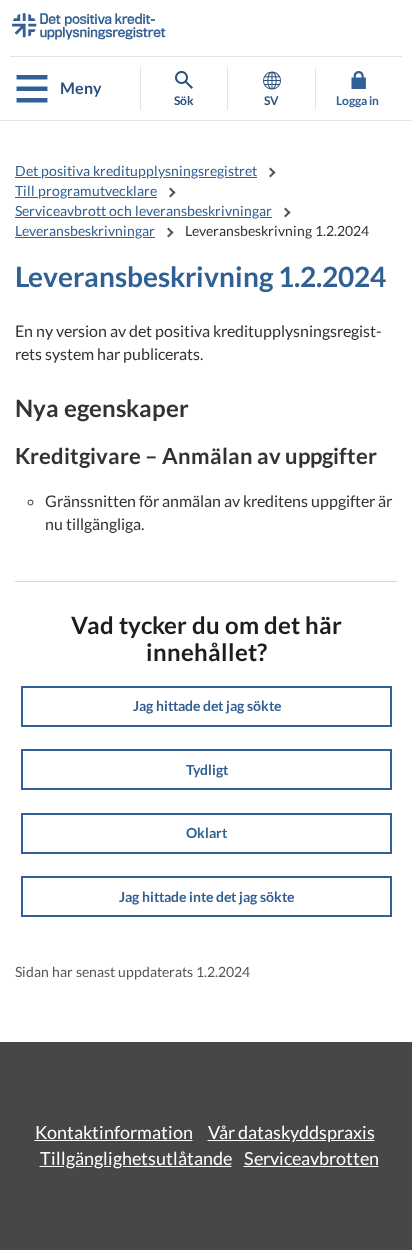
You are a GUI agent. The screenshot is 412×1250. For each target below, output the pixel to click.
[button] (206, 706)
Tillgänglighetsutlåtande (136, 1158)
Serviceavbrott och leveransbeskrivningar (143, 210)
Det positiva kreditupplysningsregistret (136, 170)
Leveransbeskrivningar (85, 230)
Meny (81, 87)
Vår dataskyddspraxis (291, 1132)
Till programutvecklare (86, 190)
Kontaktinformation (114, 1132)
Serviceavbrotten (311, 1158)
